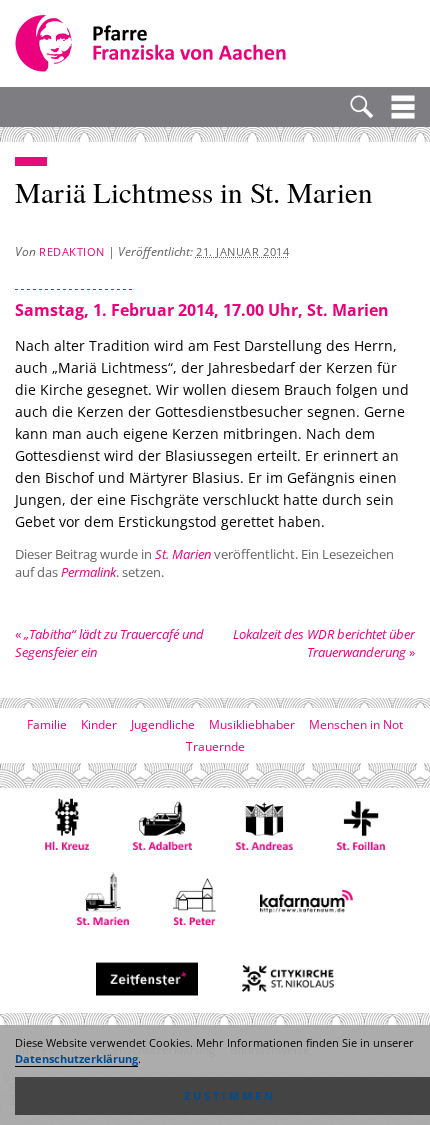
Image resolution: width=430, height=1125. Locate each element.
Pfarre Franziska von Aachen (152, 43)
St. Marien (183, 554)
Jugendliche (163, 724)
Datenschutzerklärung (76, 1059)
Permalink (88, 572)
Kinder (99, 724)
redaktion (72, 251)
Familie (47, 724)
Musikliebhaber (252, 724)
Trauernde (215, 746)
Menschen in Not (356, 724)
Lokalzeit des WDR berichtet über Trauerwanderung (324, 643)
